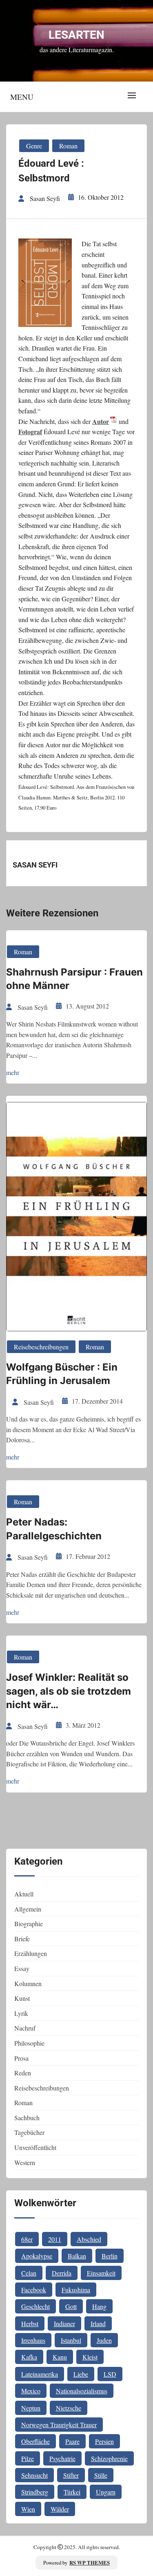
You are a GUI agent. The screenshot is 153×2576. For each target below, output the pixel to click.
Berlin (110, 2256)
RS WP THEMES (90, 2563)
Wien (28, 2509)
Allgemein (28, 1909)
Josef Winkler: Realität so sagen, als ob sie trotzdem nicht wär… (69, 1691)
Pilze (28, 2458)
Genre (34, 146)
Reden (23, 2073)
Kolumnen (28, 1983)
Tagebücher (29, 2132)
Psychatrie (62, 2458)
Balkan (77, 2256)
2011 (55, 2239)
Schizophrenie (109, 2458)
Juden (104, 2340)
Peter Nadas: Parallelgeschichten (54, 1529)
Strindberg (35, 2492)
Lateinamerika (40, 2374)
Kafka (29, 2357)
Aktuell (24, 1894)
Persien (104, 2441)
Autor (101, 421)
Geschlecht (35, 2306)
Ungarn (106, 2492)
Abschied (89, 2239)
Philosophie (29, 2043)
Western (25, 2162)
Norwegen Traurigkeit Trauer (59, 2425)
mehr (13, 1072)
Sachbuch (27, 2118)
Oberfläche (35, 2441)
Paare (72, 2441)
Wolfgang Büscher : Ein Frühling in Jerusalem (62, 1374)
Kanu (60, 2357)
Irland (98, 2323)
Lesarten (76, 35)
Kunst (22, 1998)
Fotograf (30, 432)
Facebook (34, 2290)
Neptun (31, 2408)
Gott (71, 2306)
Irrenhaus (33, 2340)
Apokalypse (37, 2256)
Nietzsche (69, 2408)
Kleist (90, 2357)
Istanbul (71, 2340)
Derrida (62, 2273)
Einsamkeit (101, 2273)
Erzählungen (31, 1953)
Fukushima (76, 2290)
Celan (29, 2273)
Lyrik (21, 2013)
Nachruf (25, 2028)
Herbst (30, 2323)
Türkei (72, 2492)
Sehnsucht (34, 2475)
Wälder (60, 2509)
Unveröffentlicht (35, 2147)
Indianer (64, 2323)
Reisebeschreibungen (41, 1347)
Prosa (21, 2058)
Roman (68, 146)
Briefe (22, 1939)
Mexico (31, 2391)
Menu (22, 97)
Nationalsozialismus (82, 2391)
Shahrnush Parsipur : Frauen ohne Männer (74, 979)
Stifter (71, 2475)
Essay (22, 1968)
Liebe (81, 2374)
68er (27, 2239)
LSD (110, 2374)
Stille (101, 2475)
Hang (99, 2306)
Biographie (29, 1924)
